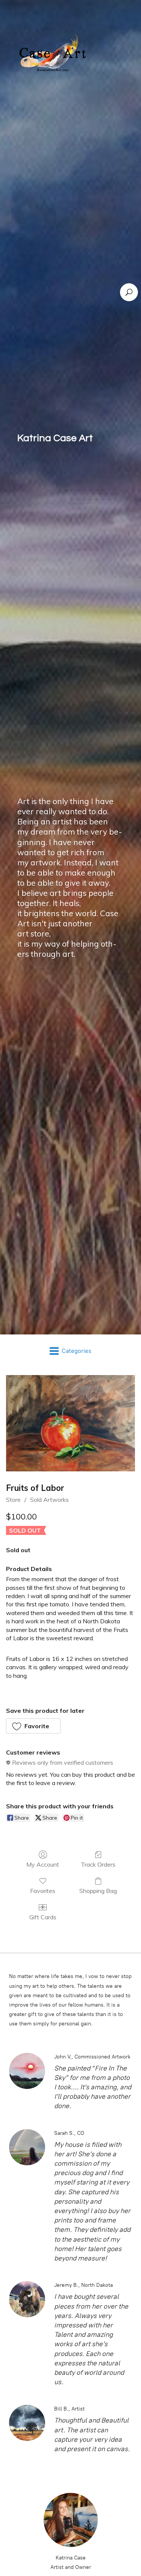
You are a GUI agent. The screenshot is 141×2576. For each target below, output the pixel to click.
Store (13, 1500)
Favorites (43, 1891)
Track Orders (98, 1864)
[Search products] (129, 292)
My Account (43, 1864)
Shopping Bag (98, 1891)
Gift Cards (43, 1917)
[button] (33, 1726)
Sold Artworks (49, 1500)
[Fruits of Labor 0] (70, 1423)
